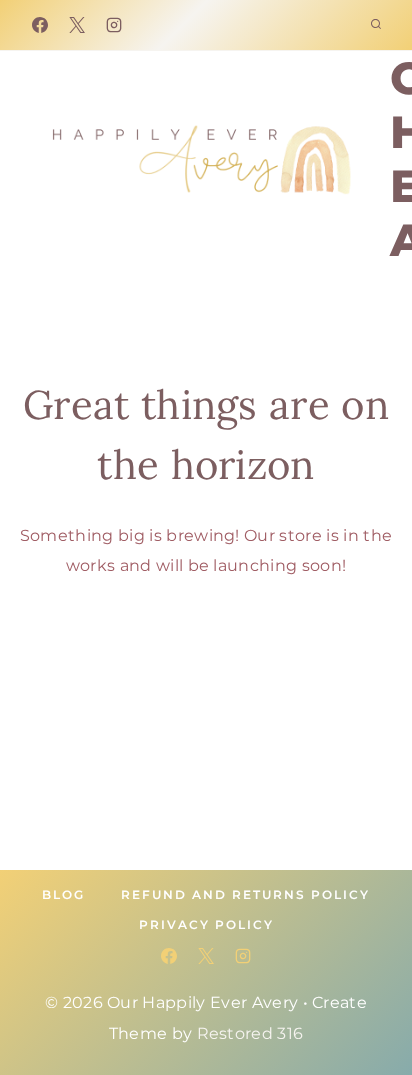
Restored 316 (250, 1033)
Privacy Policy (206, 924)
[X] (77, 25)
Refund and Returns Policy (245, 894)
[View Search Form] (376, 25)
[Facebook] (40, 25)
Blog (63, 894)
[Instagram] (114, 25)
